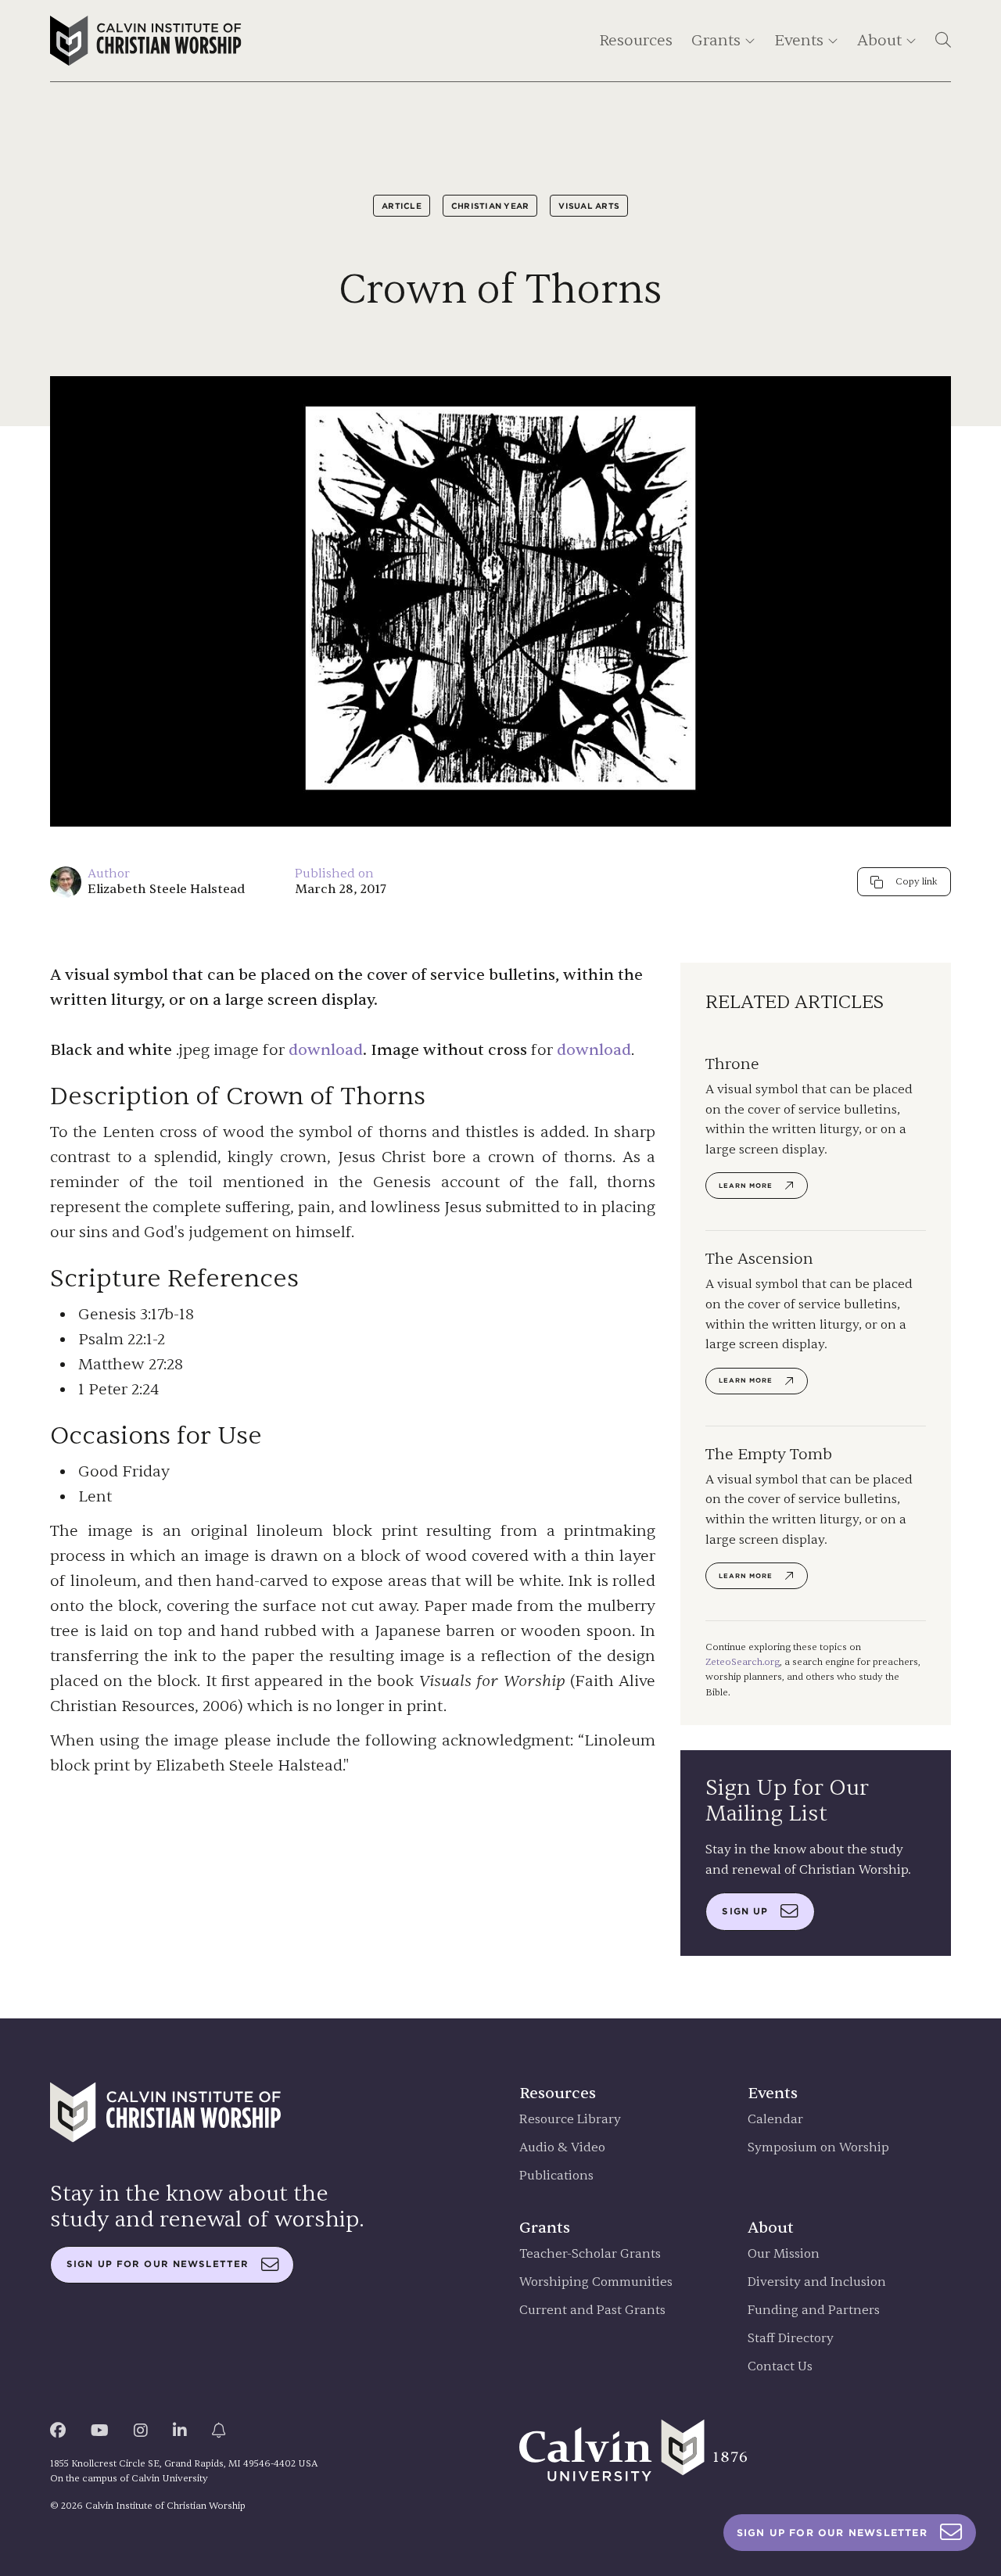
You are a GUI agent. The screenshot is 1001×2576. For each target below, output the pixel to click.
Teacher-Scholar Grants (590, 2254)
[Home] (146, 41)
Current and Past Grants (592, 2311)
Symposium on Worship (818, 2148)
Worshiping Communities (596, 2282)
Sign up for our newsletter (158, 2264)
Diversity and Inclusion (817, 2282)
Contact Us (780, 2367)
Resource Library (570, 2120)
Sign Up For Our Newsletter (832, 2533)
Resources (636, 40)
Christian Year (490, 206)
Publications (556, 2176)
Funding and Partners (814, 2311)
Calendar (775, 2120)
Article (402, 206)
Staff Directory (791, 2339)
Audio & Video (562, 2148)
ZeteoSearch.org (743, 1662)
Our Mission (784, 2254)
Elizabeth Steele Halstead (166, 889)
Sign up (745, 1911)
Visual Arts (589, 206)
